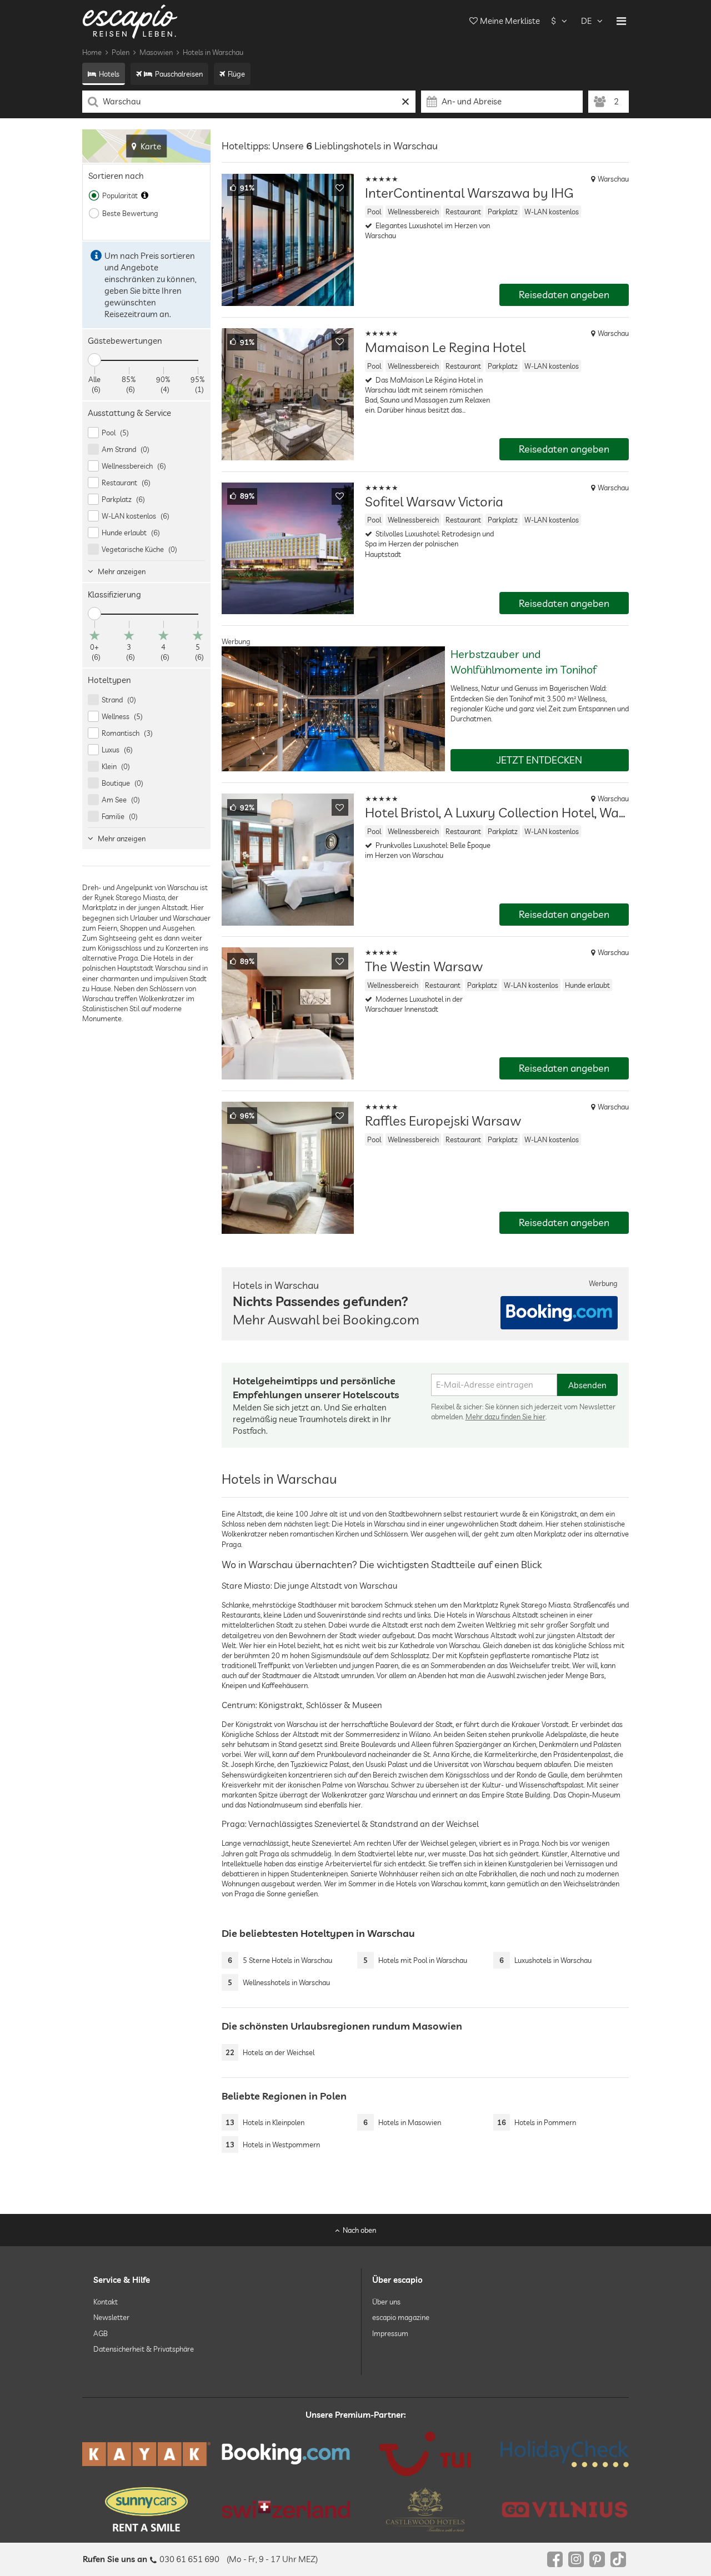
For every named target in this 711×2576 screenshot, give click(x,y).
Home (92, 52)
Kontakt (106, 2302)
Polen (121, 52)
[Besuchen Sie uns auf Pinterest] (597, 2559)
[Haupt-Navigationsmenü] (621, 21)
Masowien (156, 52)
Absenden (587, 1385)
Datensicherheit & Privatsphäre (144, 2349)
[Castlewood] (425, 2509)
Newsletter (111, 2317)
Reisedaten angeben (564, 295)
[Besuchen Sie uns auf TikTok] (618, 2559)
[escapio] (130, 21)
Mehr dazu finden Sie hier (505, 1417)
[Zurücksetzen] (406, 102)
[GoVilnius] (565, 2510)
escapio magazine (401, 2317)
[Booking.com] (286, 2454)
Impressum (390, 2333)
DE (586, 21)
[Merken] (340, 188)
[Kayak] (146, 2454)
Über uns (386, 2302)
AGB (101, 2333)
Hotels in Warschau (213, 52)
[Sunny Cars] (146, 2509)
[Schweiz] (286, 2509)
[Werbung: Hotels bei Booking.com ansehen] (559, 1313)
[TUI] (425, 2454)
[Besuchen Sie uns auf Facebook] (555, 2559)
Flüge (236, 74)
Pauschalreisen (179, 74)
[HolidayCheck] (565, 2454)
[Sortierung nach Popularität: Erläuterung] (145, 195)
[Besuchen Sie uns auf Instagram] (576, 2559)
